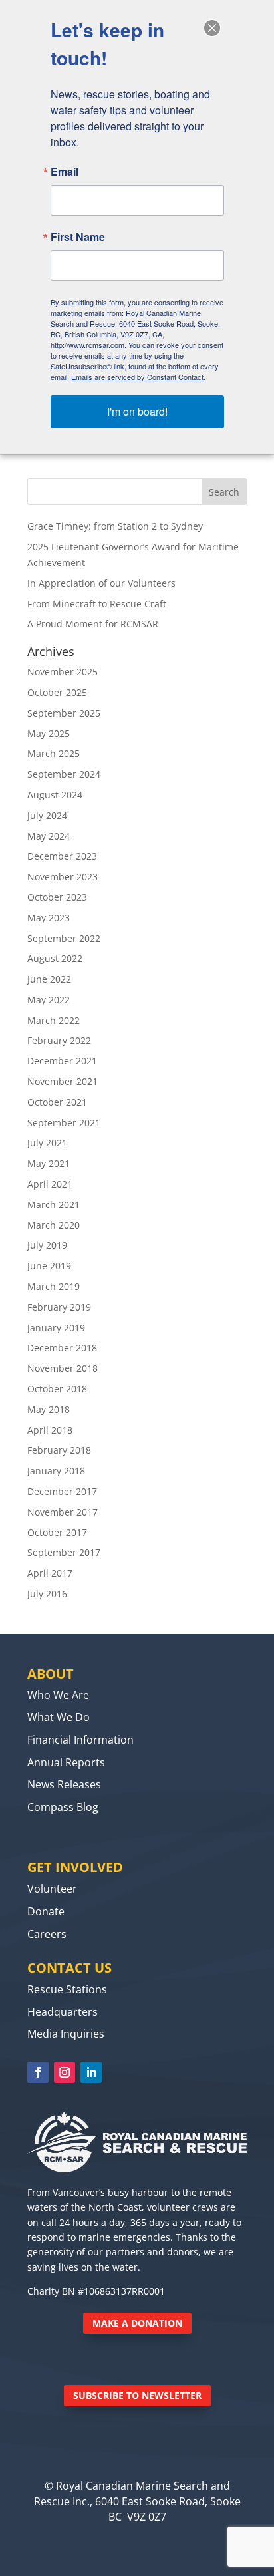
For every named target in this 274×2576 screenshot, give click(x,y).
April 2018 (50, 1430)
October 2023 (57, 897)
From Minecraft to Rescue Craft (97, 604)
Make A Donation (137, 2323)
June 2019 (49, 1266)
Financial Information (80, 1740)
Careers (47, 1934)
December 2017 (62, 1491)
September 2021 (64, 1123)
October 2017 (57, 1532)
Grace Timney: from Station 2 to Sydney (115, 526)
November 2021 (63, 1081)
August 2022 (55, 958)
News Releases (64, 1784)
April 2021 (50, 1184)
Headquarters (63, 2012)
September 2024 (64, 774)
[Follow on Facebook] (38, 2072)
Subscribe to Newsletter (137, 2395)
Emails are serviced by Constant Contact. (138, 377)
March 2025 (54, 753)
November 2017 (63, 1512)
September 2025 (64, 713)
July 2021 (47, 1143)
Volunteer (52, 1889)
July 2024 (47, 815)
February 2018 (59, 1450)
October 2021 (57, 1102)
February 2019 (59, 1307)
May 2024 (49, 836)
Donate (46, 1911)
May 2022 (49, 1000)
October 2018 (57, 1389)
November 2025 (63, 672)
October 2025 (57, 692)
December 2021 (62, 1061)
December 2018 (62, 1348)
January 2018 (56, 1471)
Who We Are (58, 1695)
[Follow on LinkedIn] (91, 2072)
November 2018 (63, 1368)
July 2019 (47, 1245)
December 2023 (62, 856)
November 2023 (63, 877)
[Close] (212, 28)
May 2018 (49, 1409)
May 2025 (49, 733)
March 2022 (54, 1020)
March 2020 (54, 1225)
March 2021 (54, 1205)
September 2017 (64, 1552)
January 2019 (56, 1328)
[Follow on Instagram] (65, 2072)
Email (65, 172)
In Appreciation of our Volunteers (101, 583)
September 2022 (64, 938)
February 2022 (59, 1040)
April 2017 (50, 1573)
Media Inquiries (66, 2034)
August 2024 (55, 795)
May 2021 (49, 1163)
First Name (78, 237)
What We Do (59, 1717)
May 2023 (49, 918)
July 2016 (47, 1594)
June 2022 (49, 979)
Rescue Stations (67, 1989)
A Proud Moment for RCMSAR (93, 624)
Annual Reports (66, 1762)
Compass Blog (63, 1807)
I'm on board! (137, 411)
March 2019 (54, 1286)
